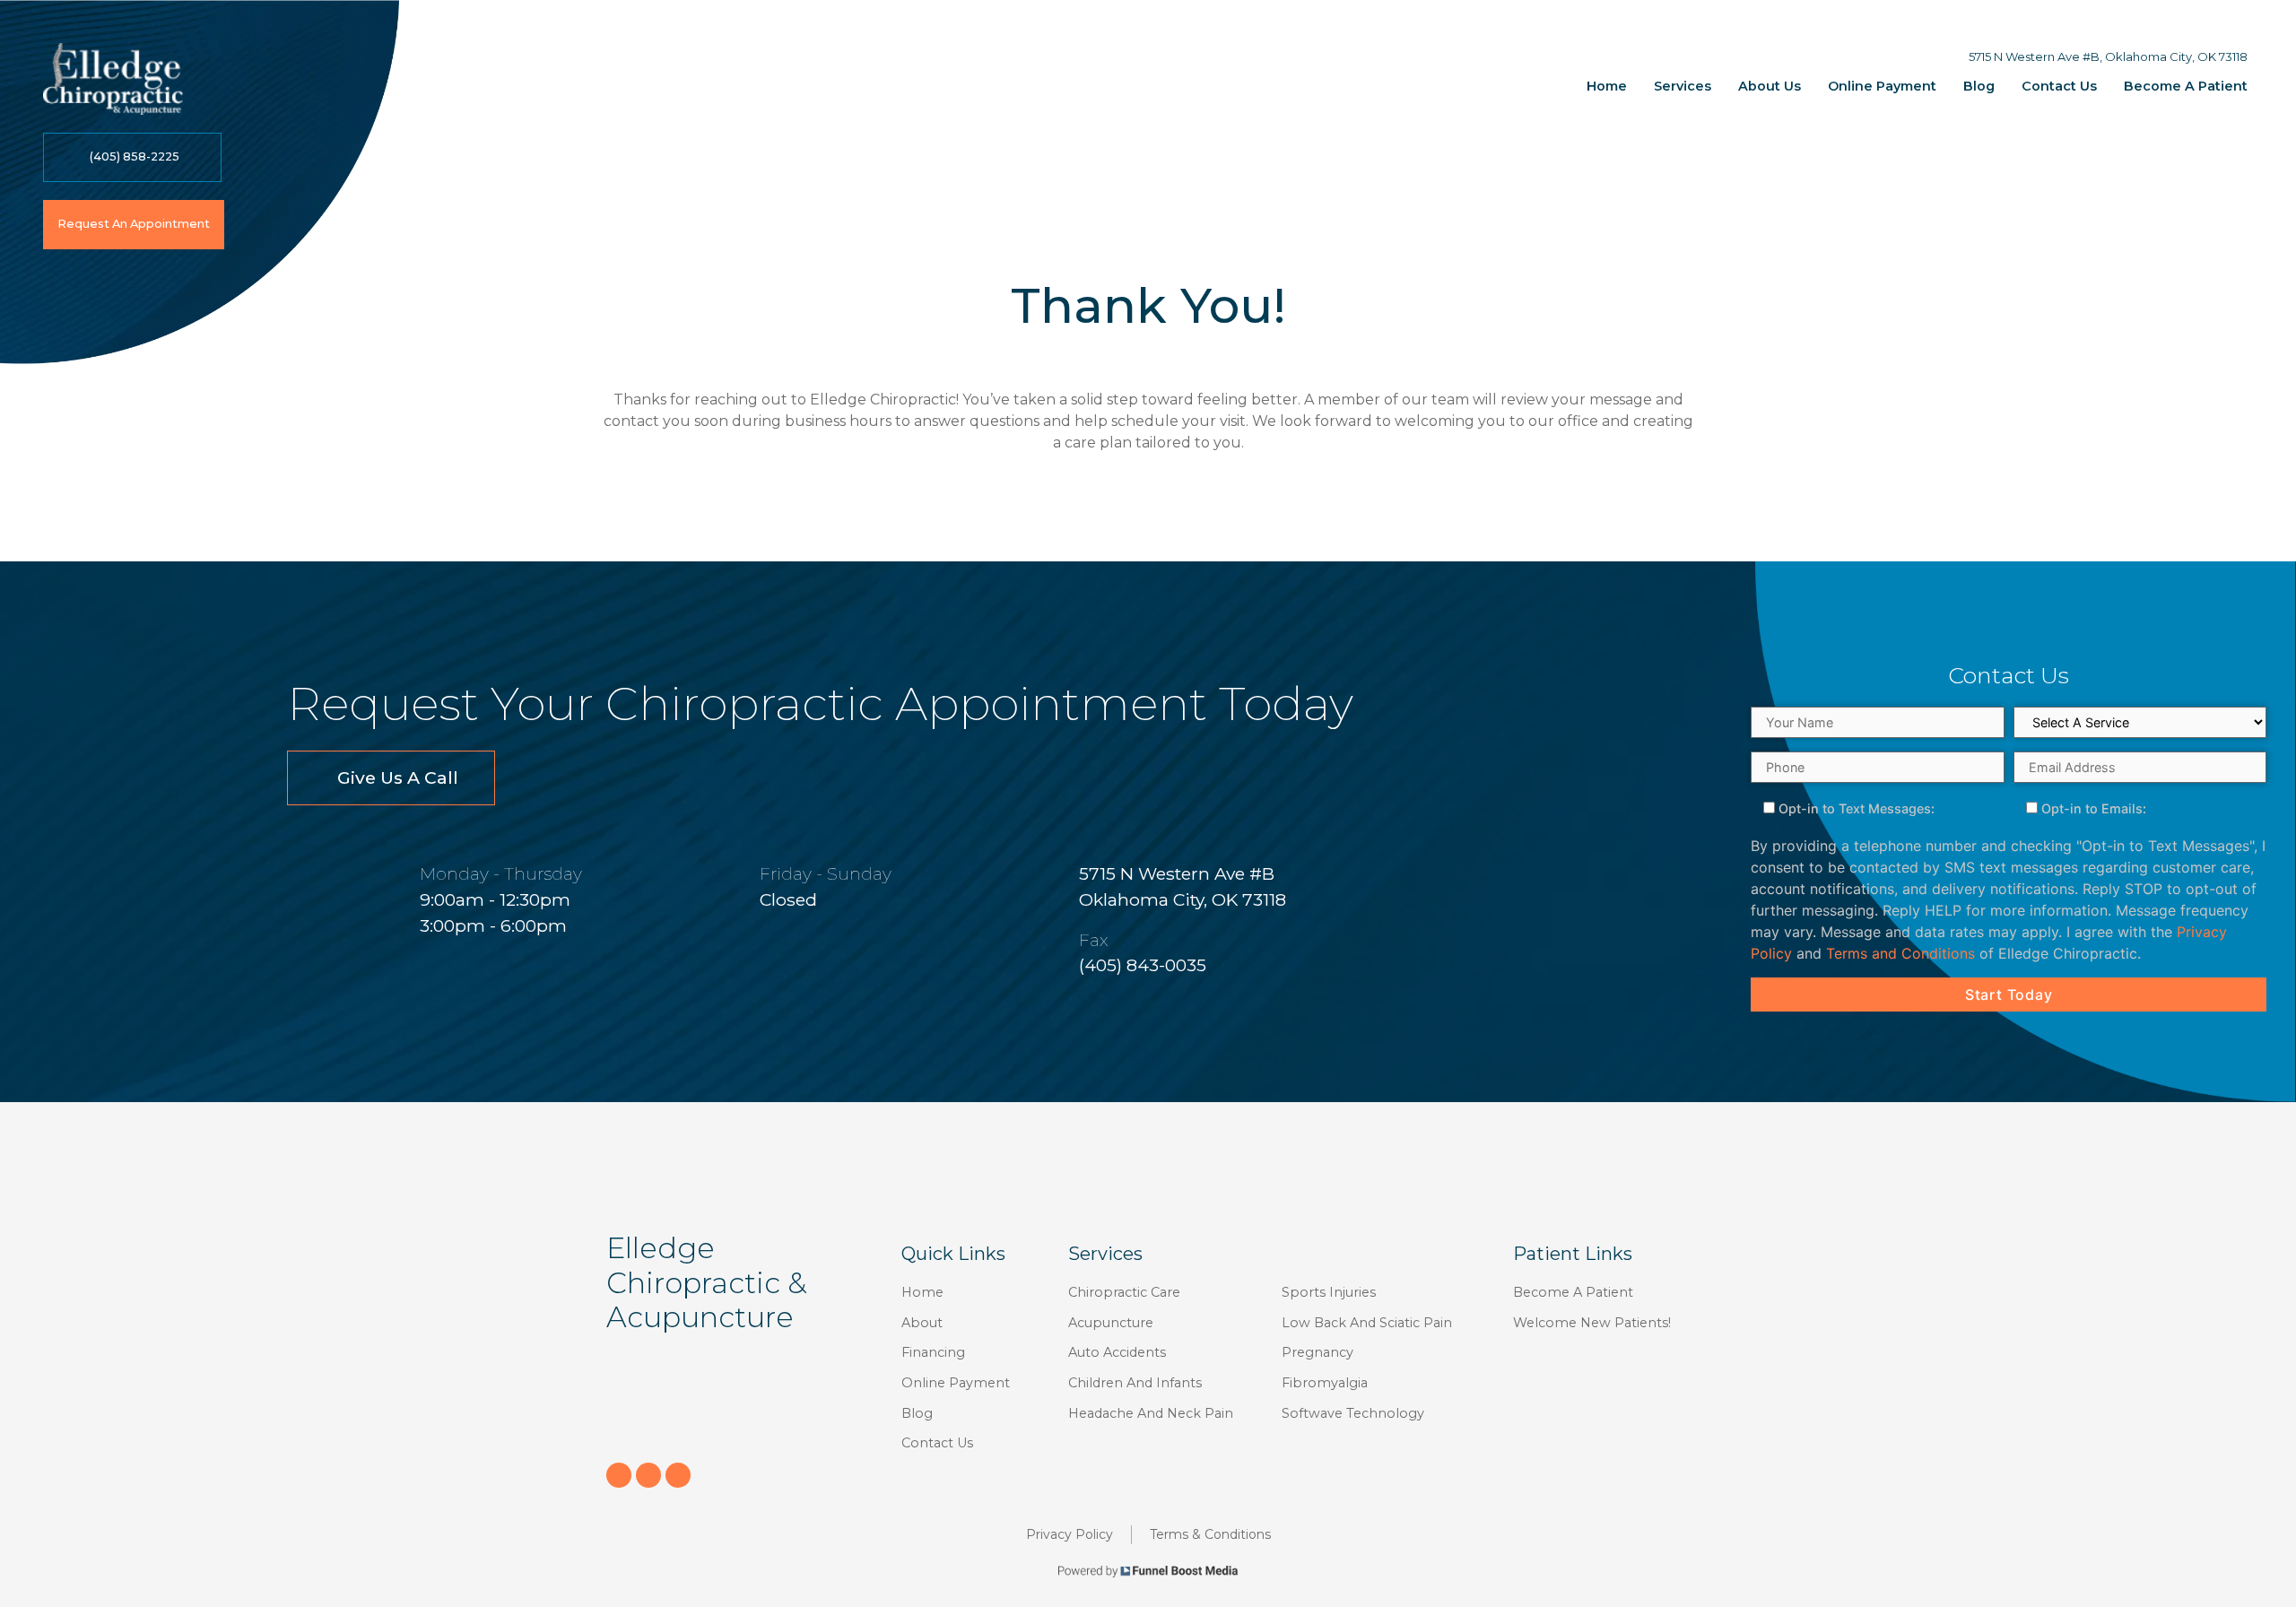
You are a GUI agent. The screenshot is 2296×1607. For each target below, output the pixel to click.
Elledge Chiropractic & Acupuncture (706, 1282)
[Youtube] (678, 1475)
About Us (1770, 86)
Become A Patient (2186, 86)
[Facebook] (619, 1475)
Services (1683, 86)
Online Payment (1882, 86)
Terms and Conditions (1900, 953)
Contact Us (2059, 86)
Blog (1979, 86)
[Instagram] (648, 1475)
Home (1607, 86)
